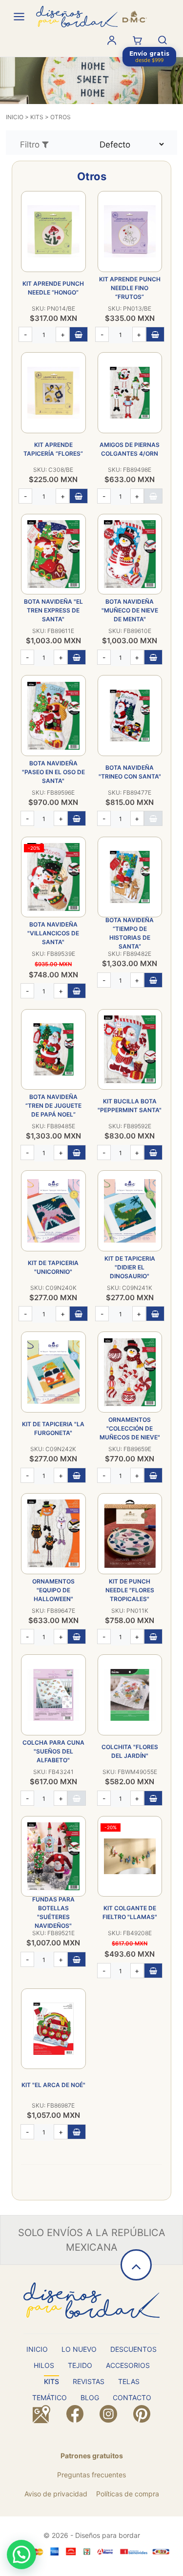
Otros (61, 117)
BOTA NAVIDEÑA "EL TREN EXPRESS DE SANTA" (53, 610)
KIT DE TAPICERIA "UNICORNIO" (53, 1267)
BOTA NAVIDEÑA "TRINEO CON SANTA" (130, 772)
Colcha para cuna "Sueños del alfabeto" (53, 1751)
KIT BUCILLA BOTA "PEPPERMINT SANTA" (130, 1106)
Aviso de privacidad (56, 2494)
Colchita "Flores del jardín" (130, 1751)
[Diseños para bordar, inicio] (91, 17)
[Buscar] (163, 40)
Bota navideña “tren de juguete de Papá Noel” (53, 1106)
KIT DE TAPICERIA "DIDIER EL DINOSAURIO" (130, 1267)
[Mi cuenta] (112, 40)
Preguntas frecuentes (91, 2475)
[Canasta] (137, 40)
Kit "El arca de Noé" (53, 2085)
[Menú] (19, 17)
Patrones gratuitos (92, 2456)
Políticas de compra (128, 2494)
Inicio (15, 117)
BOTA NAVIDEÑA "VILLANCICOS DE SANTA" (53, 933)
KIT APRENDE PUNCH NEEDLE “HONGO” (53, 288)
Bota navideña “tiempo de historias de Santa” (130, 933)
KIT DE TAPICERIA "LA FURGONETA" (53, 1428)
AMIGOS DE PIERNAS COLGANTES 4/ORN (130, 449)
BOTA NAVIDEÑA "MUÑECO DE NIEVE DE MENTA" (130, 610)
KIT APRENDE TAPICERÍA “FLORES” (53, 449)
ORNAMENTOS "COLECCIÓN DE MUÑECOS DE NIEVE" (130, 1428)
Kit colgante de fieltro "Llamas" (130, 1912)
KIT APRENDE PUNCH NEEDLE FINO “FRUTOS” (130, 288)
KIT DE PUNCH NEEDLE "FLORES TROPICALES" (130, 1590)
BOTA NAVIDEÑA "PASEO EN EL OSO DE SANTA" (53, 772)
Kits (37, 117)
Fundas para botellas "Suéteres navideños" (53, 1912)
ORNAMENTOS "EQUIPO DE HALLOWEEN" (53, 1590)
